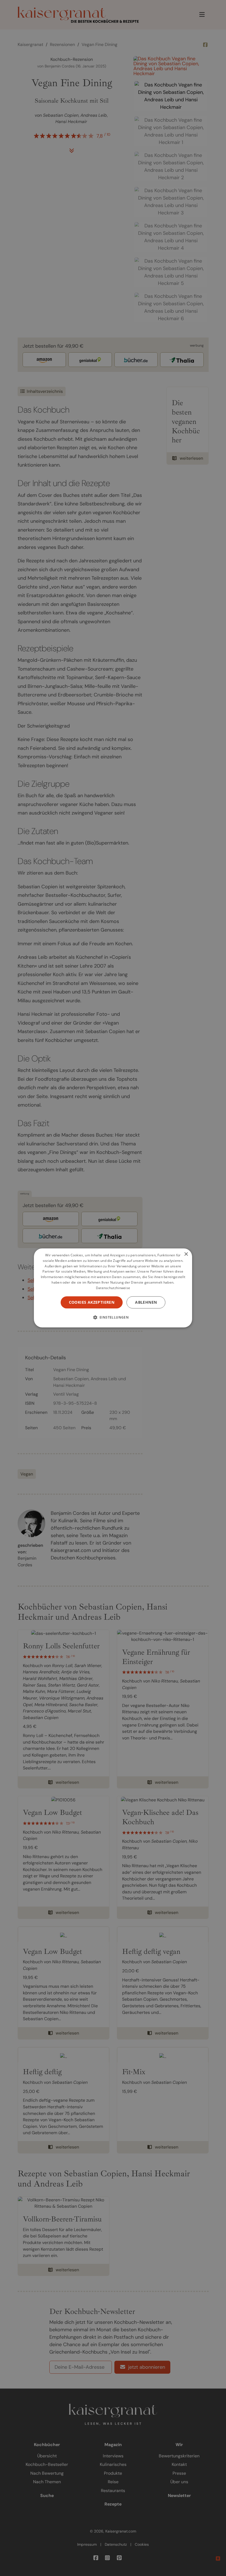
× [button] (186, 1254)
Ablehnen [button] (146, 1302)
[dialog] (113, 1288)
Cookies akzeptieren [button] (92, 1302)
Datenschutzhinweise (113, 1288)
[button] (113, 1317)
